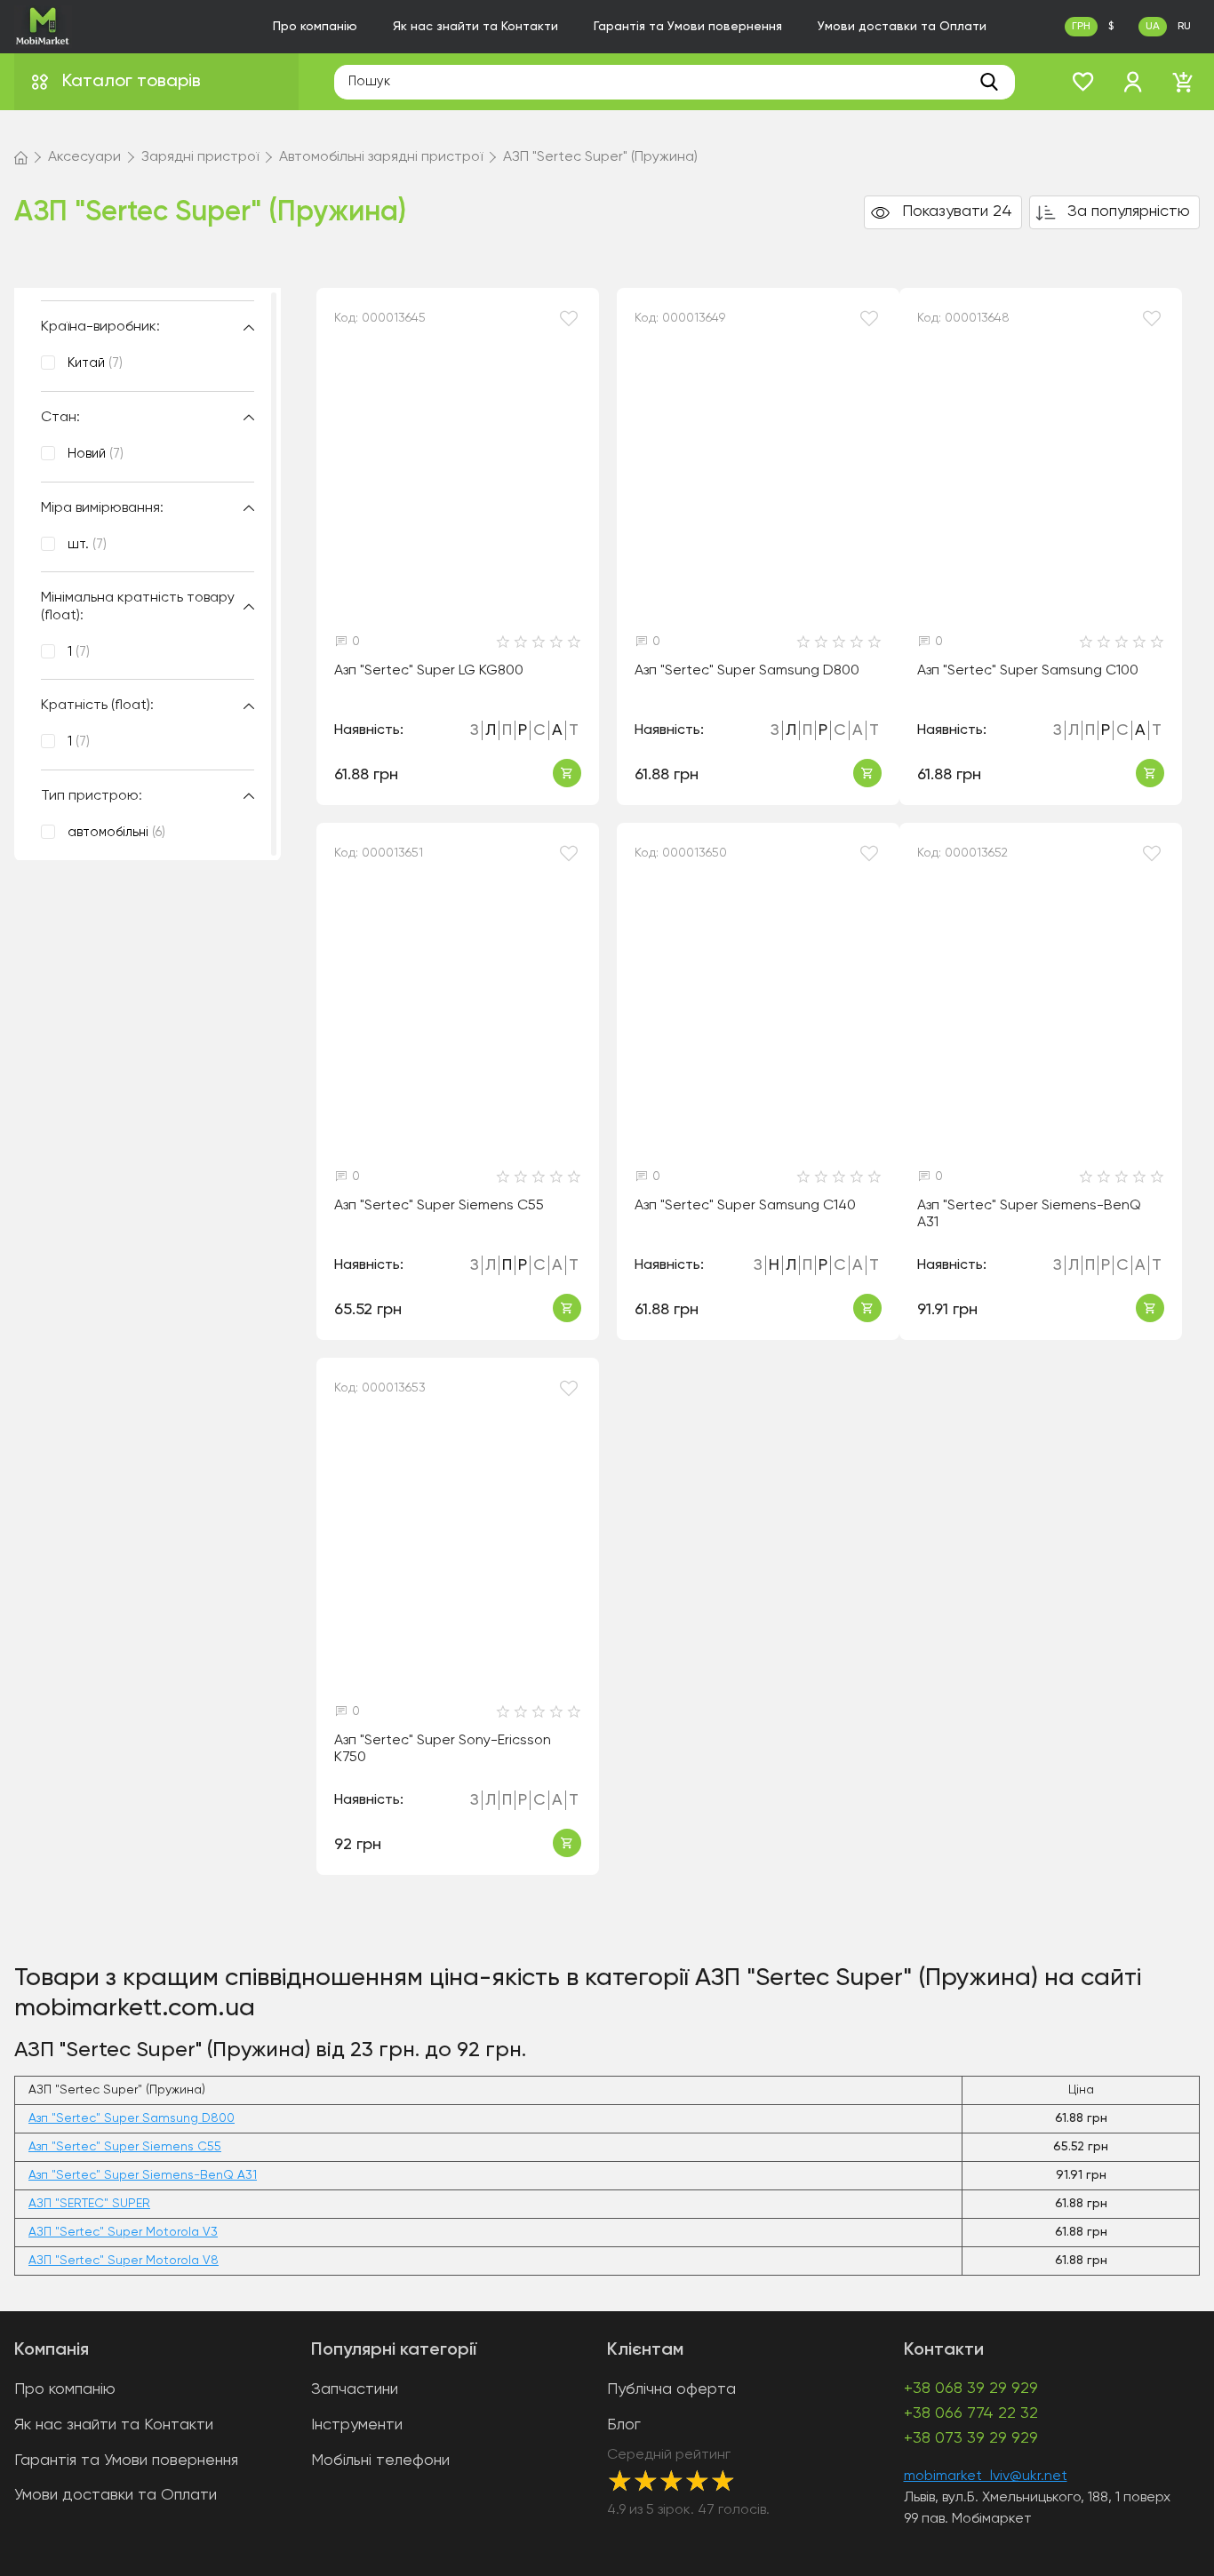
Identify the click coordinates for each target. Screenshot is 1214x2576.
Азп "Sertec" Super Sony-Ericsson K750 (443, 1749)
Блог (624, 2425)
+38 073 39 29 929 (971, 2438)
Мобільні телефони (380, 2460)
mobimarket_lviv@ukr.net (986, 2476)
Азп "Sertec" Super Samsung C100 (1028, 671)
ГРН (1081, 27)
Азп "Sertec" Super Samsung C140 (745, 1206)
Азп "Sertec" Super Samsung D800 (747, 671)
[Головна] (21, 157)
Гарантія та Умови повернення (688, 27)
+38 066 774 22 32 (971, 2413)
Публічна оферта (671, 2389)
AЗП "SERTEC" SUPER (89, 2204)
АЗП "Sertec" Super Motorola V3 (123, 2232)
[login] (1133, 82)
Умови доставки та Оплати (902, 27)
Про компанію (315, 27)
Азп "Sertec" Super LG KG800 (429, 671)
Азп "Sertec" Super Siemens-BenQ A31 (1029, 1214)
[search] (989, 82)
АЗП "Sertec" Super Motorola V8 (124, 2261)
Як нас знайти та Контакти (475, 27)
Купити (567, 773)
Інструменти (357, 2425)
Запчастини (355, 2389)
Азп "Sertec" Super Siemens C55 (439, 1206)
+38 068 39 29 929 (971, 2389)
